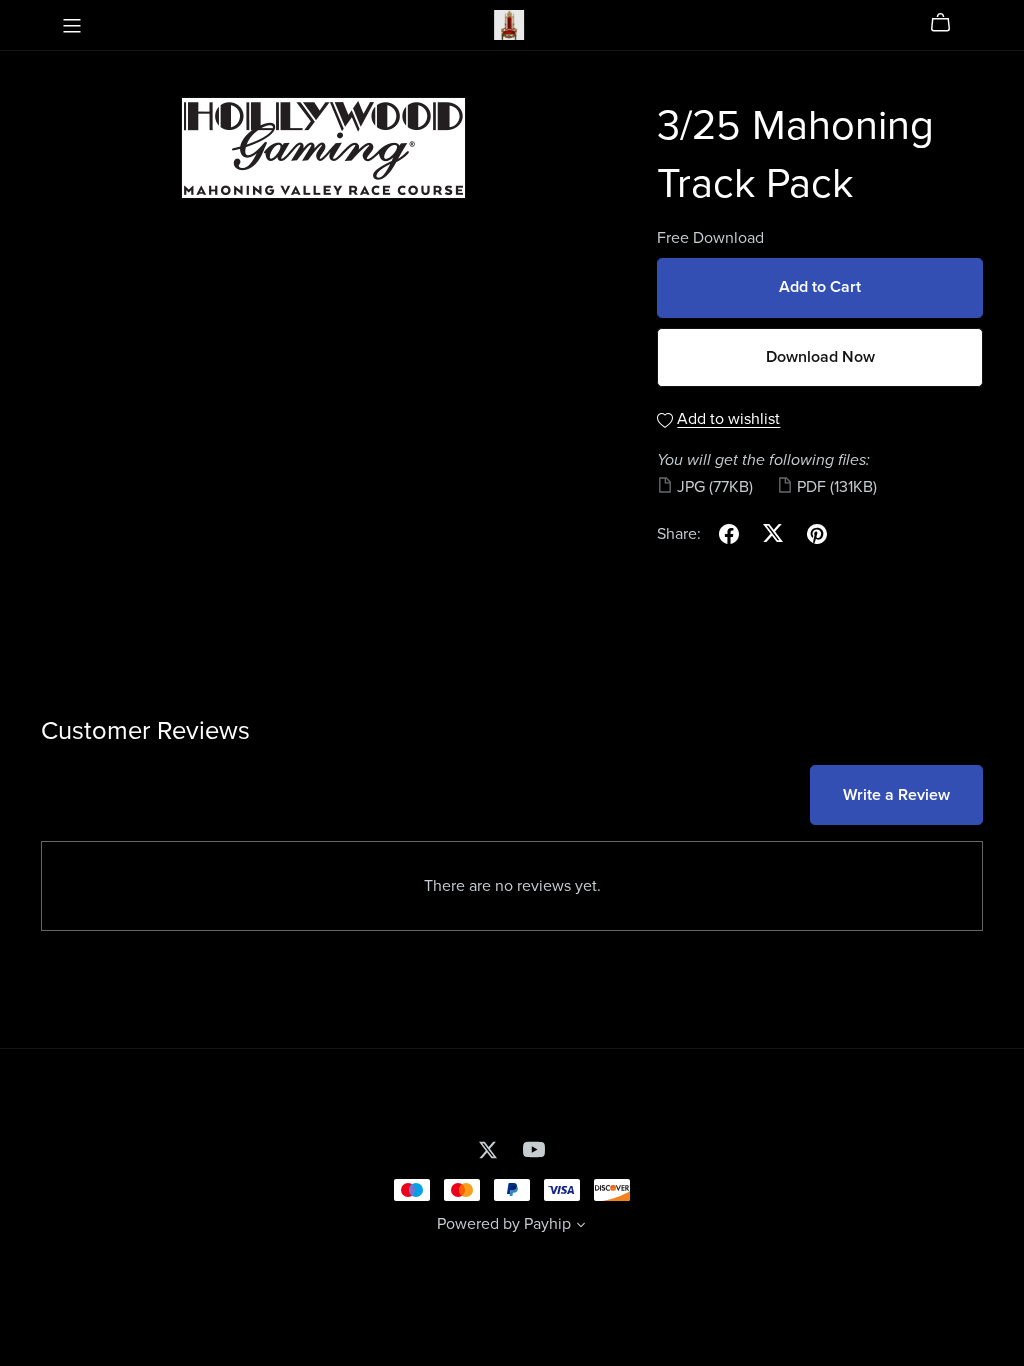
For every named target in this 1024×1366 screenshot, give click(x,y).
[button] (581, 1227)
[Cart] (948, 23)
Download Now (820, 357)
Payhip (547, 1224)
